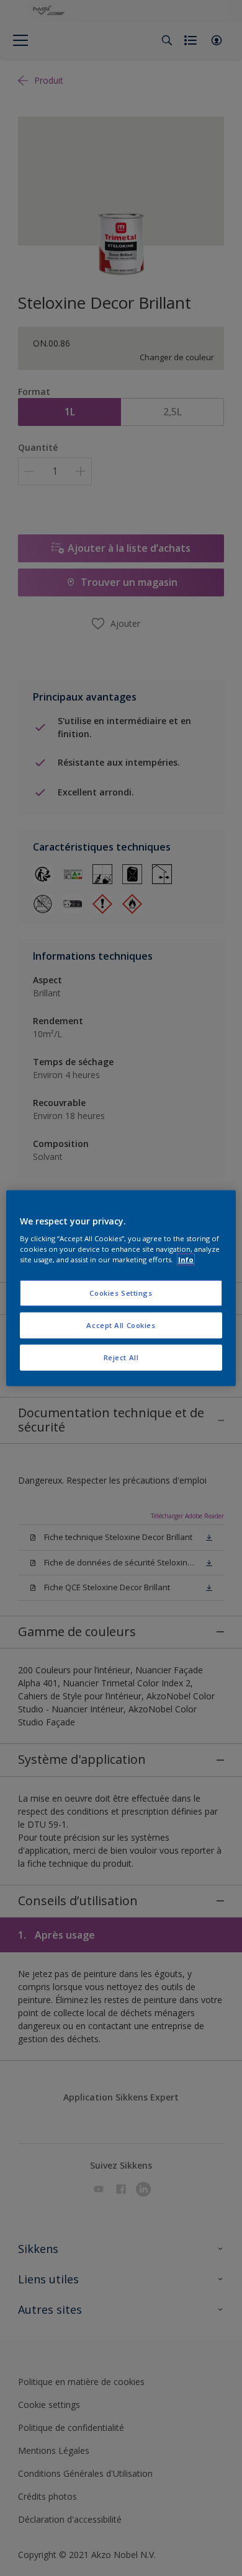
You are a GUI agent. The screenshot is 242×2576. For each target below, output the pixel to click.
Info (186, 1259)
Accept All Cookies (121, 1325)
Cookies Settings (121, 1293)
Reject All (121, 1357)
